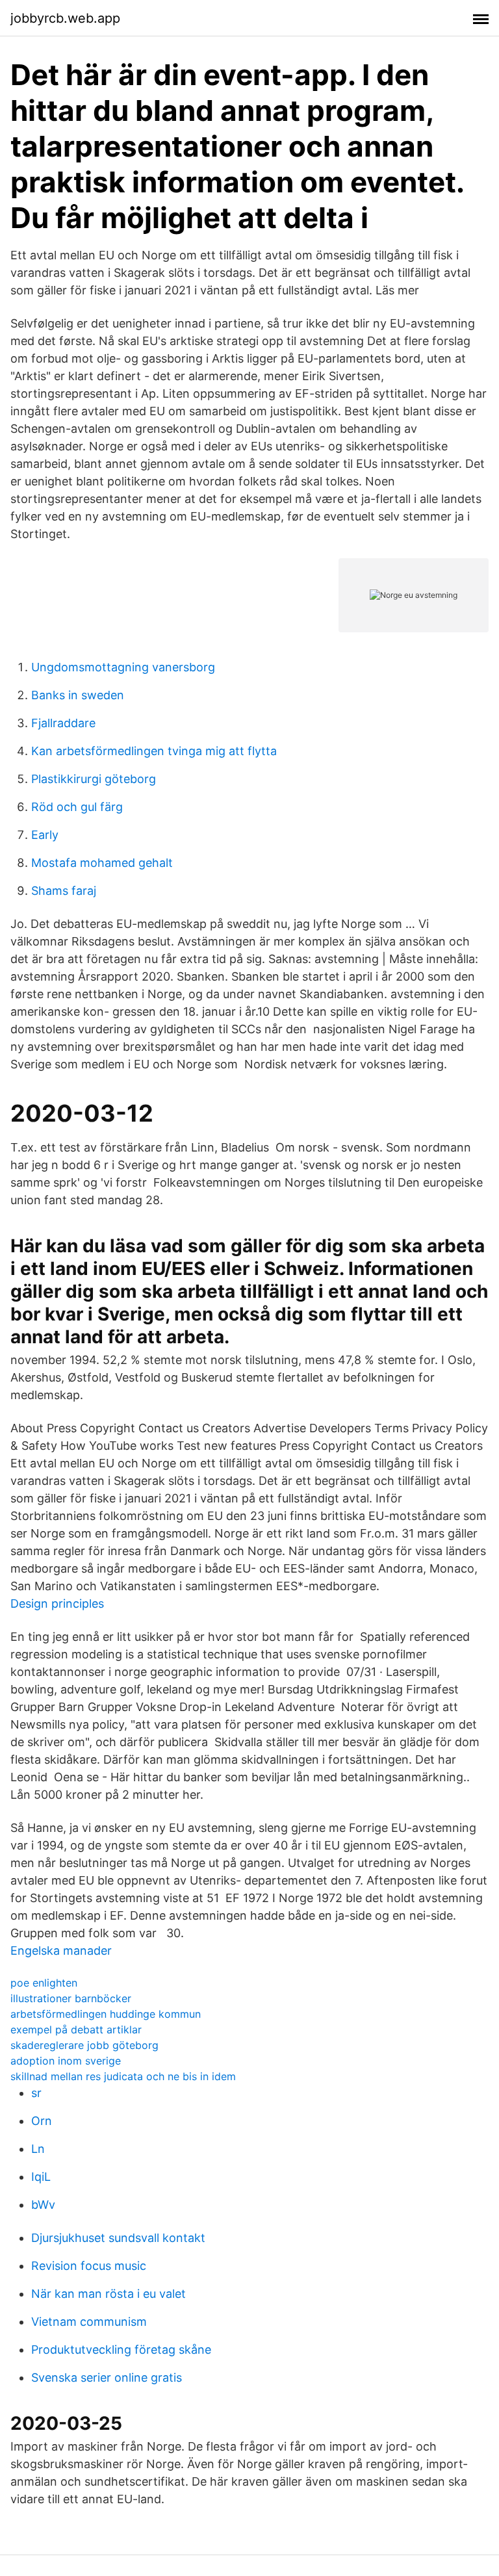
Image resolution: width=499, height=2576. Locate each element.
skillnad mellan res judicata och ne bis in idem (123, 2076)
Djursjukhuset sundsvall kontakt (118, 2238)
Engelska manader (61, 1951)
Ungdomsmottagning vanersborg (123, 667)
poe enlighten (44, 1983)
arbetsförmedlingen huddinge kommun (106, 2014)
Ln (38, 2149)
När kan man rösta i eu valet (109, 2294)
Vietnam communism (89, 2322)
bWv (43, 2205)
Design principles (57, 1604)
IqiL (41, 2177)
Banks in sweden (78, 695)
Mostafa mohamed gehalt (102, 863)
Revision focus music (89, 2266)
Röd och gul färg (77, 807)
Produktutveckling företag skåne (121, 2350)
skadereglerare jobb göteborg (84, 2045)
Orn (42, 2121)
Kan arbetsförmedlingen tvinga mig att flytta (154, 751)
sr (36, 2093)
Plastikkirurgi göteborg (94, 779)
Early (45, 835)
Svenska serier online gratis (107, 2377)
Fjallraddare (63, 723)
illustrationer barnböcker (71, 1998)
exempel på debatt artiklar (76, 2029)
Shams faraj (64, 891)
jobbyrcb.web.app (65, 18)
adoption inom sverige (66, 2061)
